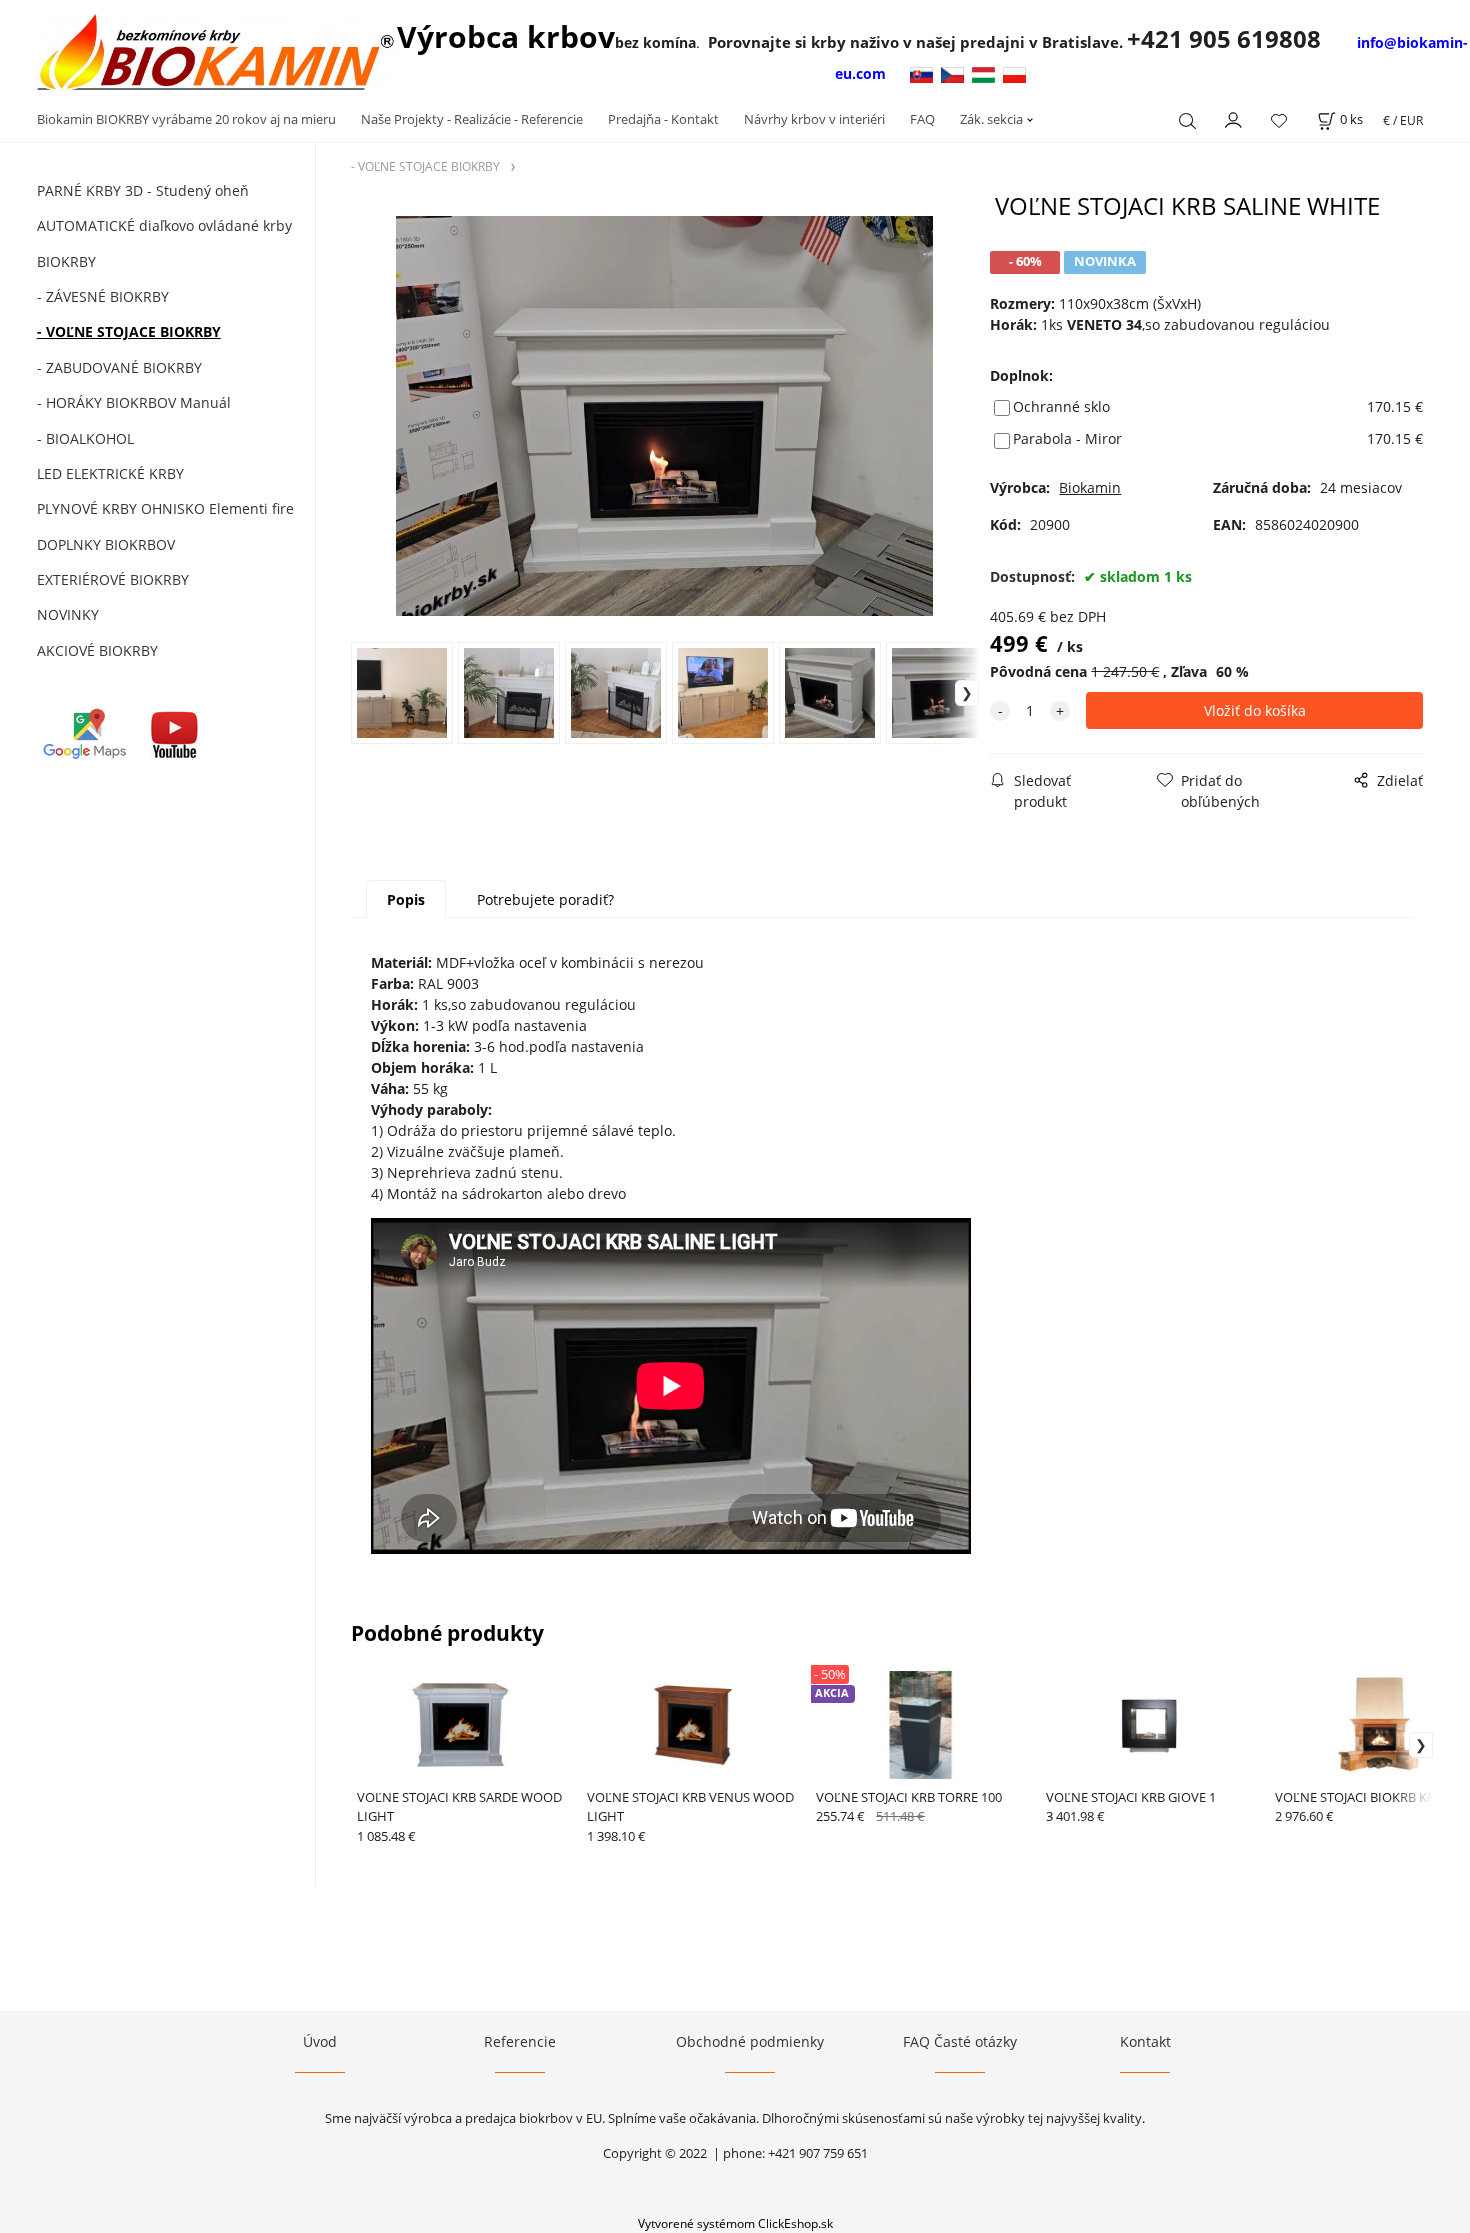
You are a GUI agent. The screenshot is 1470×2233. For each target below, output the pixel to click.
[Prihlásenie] (1234, 118)
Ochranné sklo (1061, 406)
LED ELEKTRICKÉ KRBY (110, 473)
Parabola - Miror (1067, 438)
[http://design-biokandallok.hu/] (987, 73)
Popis (406, 899)
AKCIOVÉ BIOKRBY (97, 650)
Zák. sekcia (991, 119)
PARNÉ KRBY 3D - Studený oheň (143, 190)
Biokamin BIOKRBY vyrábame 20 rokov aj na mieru (186, 119)
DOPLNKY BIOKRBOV (106, 544)
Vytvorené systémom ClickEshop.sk (735, 2223)
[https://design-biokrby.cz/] (956, 73)
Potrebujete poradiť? (545, 899)
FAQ (922, 119)
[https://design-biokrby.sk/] (923, 73)
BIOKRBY (66, 261)
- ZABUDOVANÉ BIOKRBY (119, 367)
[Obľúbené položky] (1279, 120)
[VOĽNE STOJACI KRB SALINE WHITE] (664, 416)
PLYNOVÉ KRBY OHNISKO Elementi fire (165, 508)
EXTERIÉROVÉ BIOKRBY (113, 579)
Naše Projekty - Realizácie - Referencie (472, 119)
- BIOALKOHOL (85, 438)
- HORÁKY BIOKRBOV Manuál (134, 402)
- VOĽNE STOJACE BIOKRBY (129, 331)
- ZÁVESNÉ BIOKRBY (103, 296)
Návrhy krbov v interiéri (814, 119)
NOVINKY (68, 614)
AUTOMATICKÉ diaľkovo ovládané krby (164, 225)
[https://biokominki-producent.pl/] (1014, 73)
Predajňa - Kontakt (663, 119)
